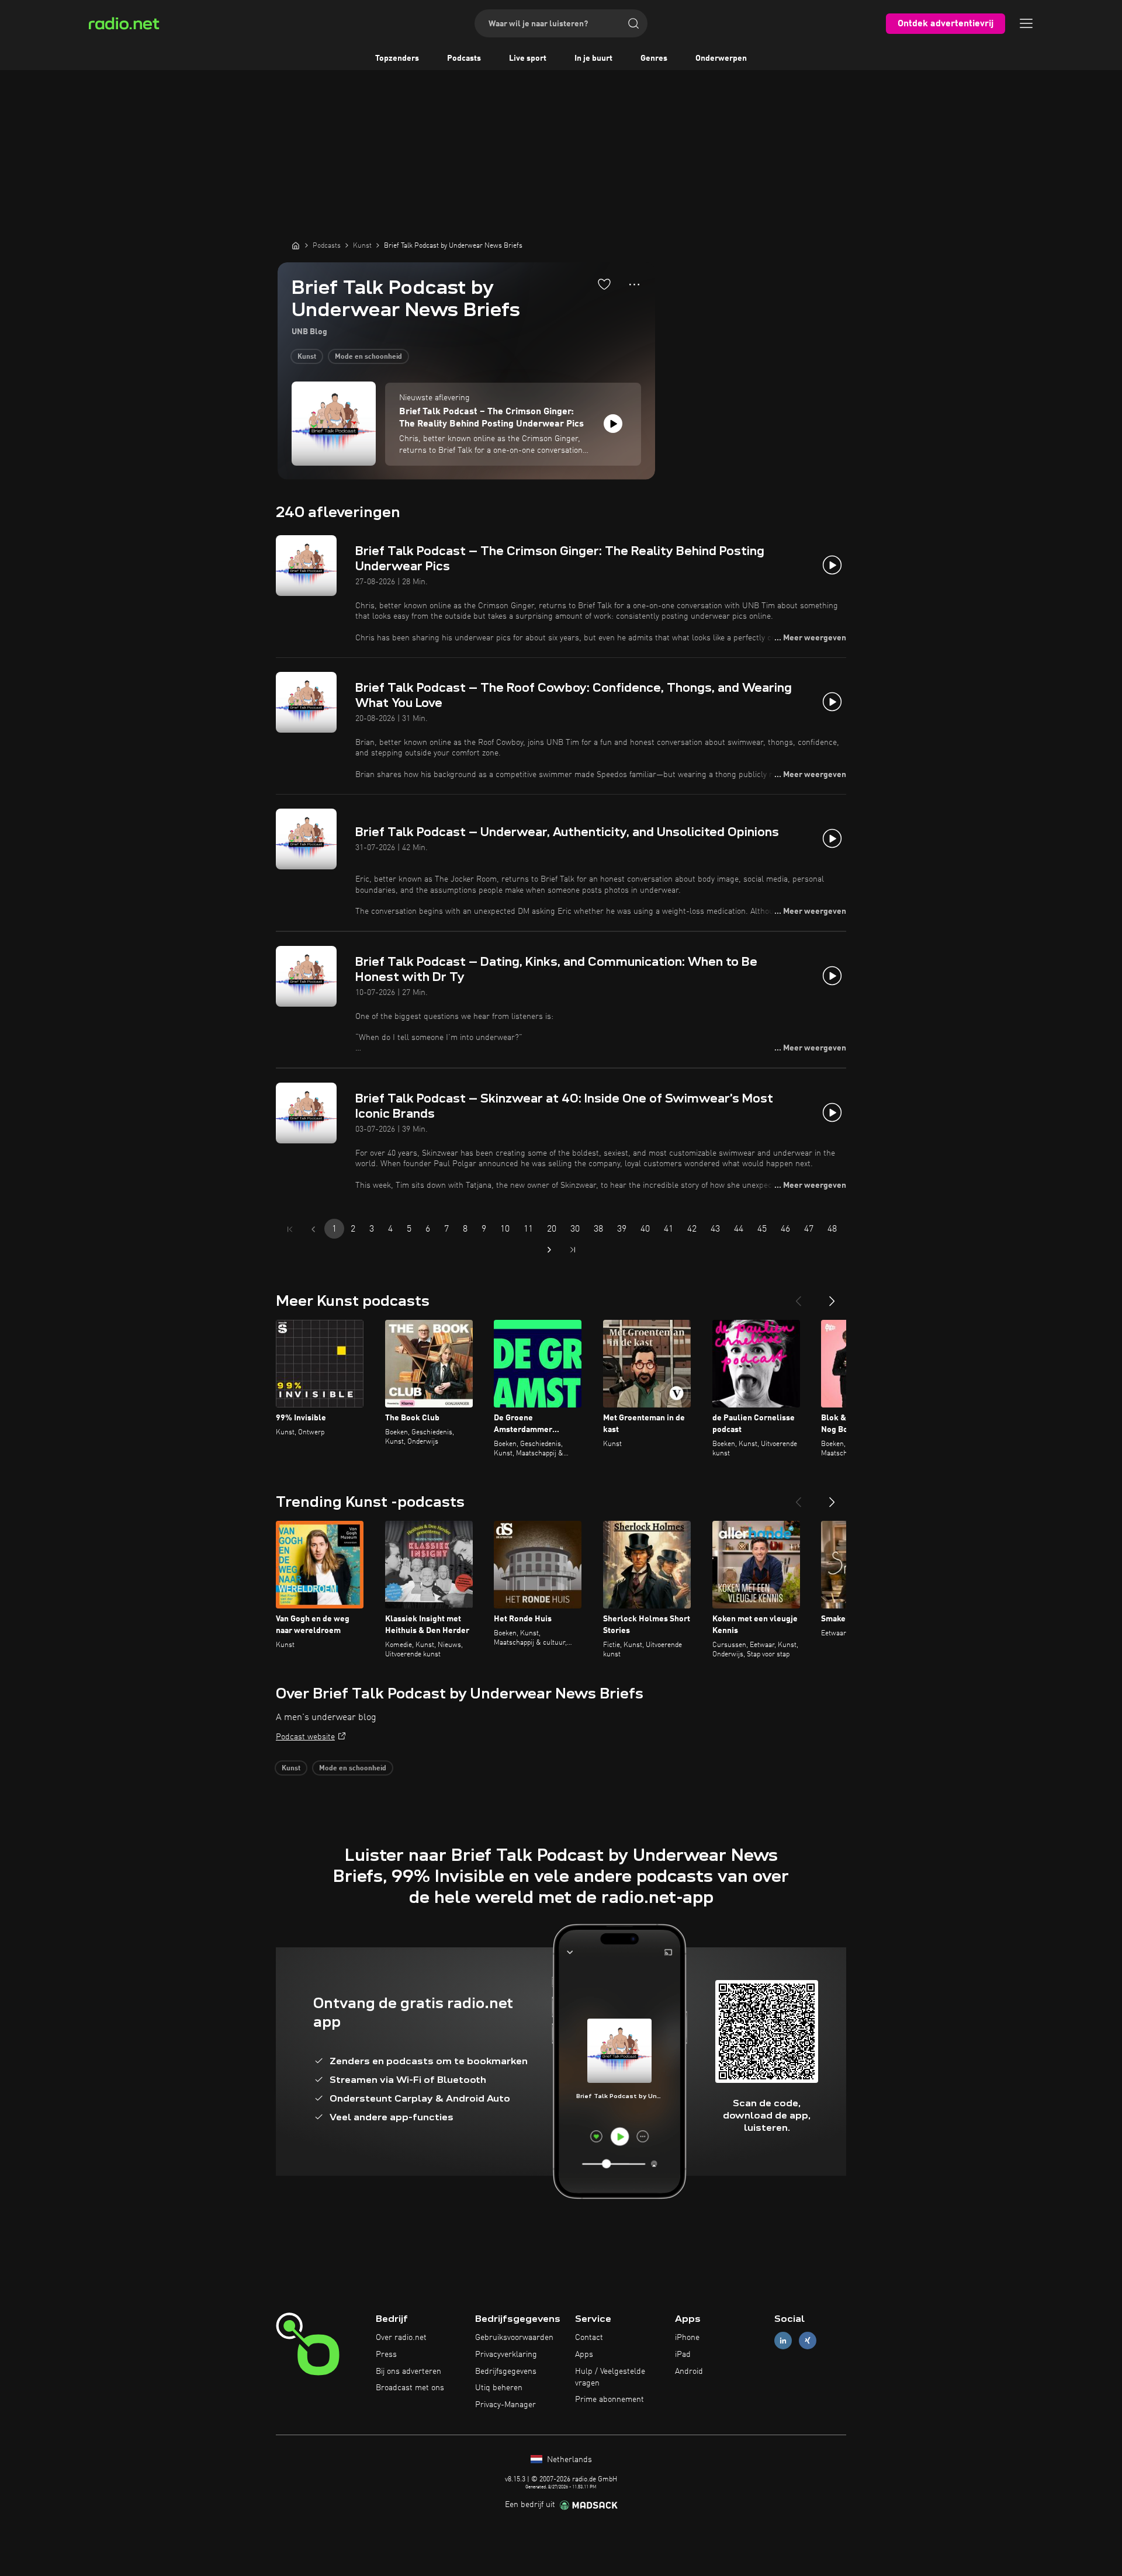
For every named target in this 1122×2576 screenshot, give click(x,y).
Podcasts (464, 58)
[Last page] (573, 1250)
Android (689, 2372)
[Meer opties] (634, 285)
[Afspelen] (613, 424)
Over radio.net (401, 2338)
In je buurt (593, 58)
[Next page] (549, 1250)
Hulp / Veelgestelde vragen (610, 2377)
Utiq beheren (499, 2388)
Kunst (307, 357)
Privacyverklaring (506, 2355)
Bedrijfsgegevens (506, 2372)
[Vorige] (798, 1296)
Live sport (528, 58)
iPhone (687, 2338)
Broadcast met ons (410, 2388)
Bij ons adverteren (408, 2372)
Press (386, 2355)
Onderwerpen (721, 58)
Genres (654, 58)
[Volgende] (832, 1296)
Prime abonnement (610, 2400)
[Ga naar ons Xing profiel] (808, 2341)
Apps (584, 2355)
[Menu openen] (1026, 23)
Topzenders (397, 58)
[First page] (290, 1229)
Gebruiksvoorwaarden (514, 2338)
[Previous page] (313, 1229)
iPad (683, 2355)
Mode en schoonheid (368, 357)
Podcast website (305, 1737)
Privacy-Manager (505, 2405)
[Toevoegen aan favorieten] (604, 284)
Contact (589, 2338)
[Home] (296, 245)
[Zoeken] (633, 23)
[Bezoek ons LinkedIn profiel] (783, 2341)
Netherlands (568, 2460)
